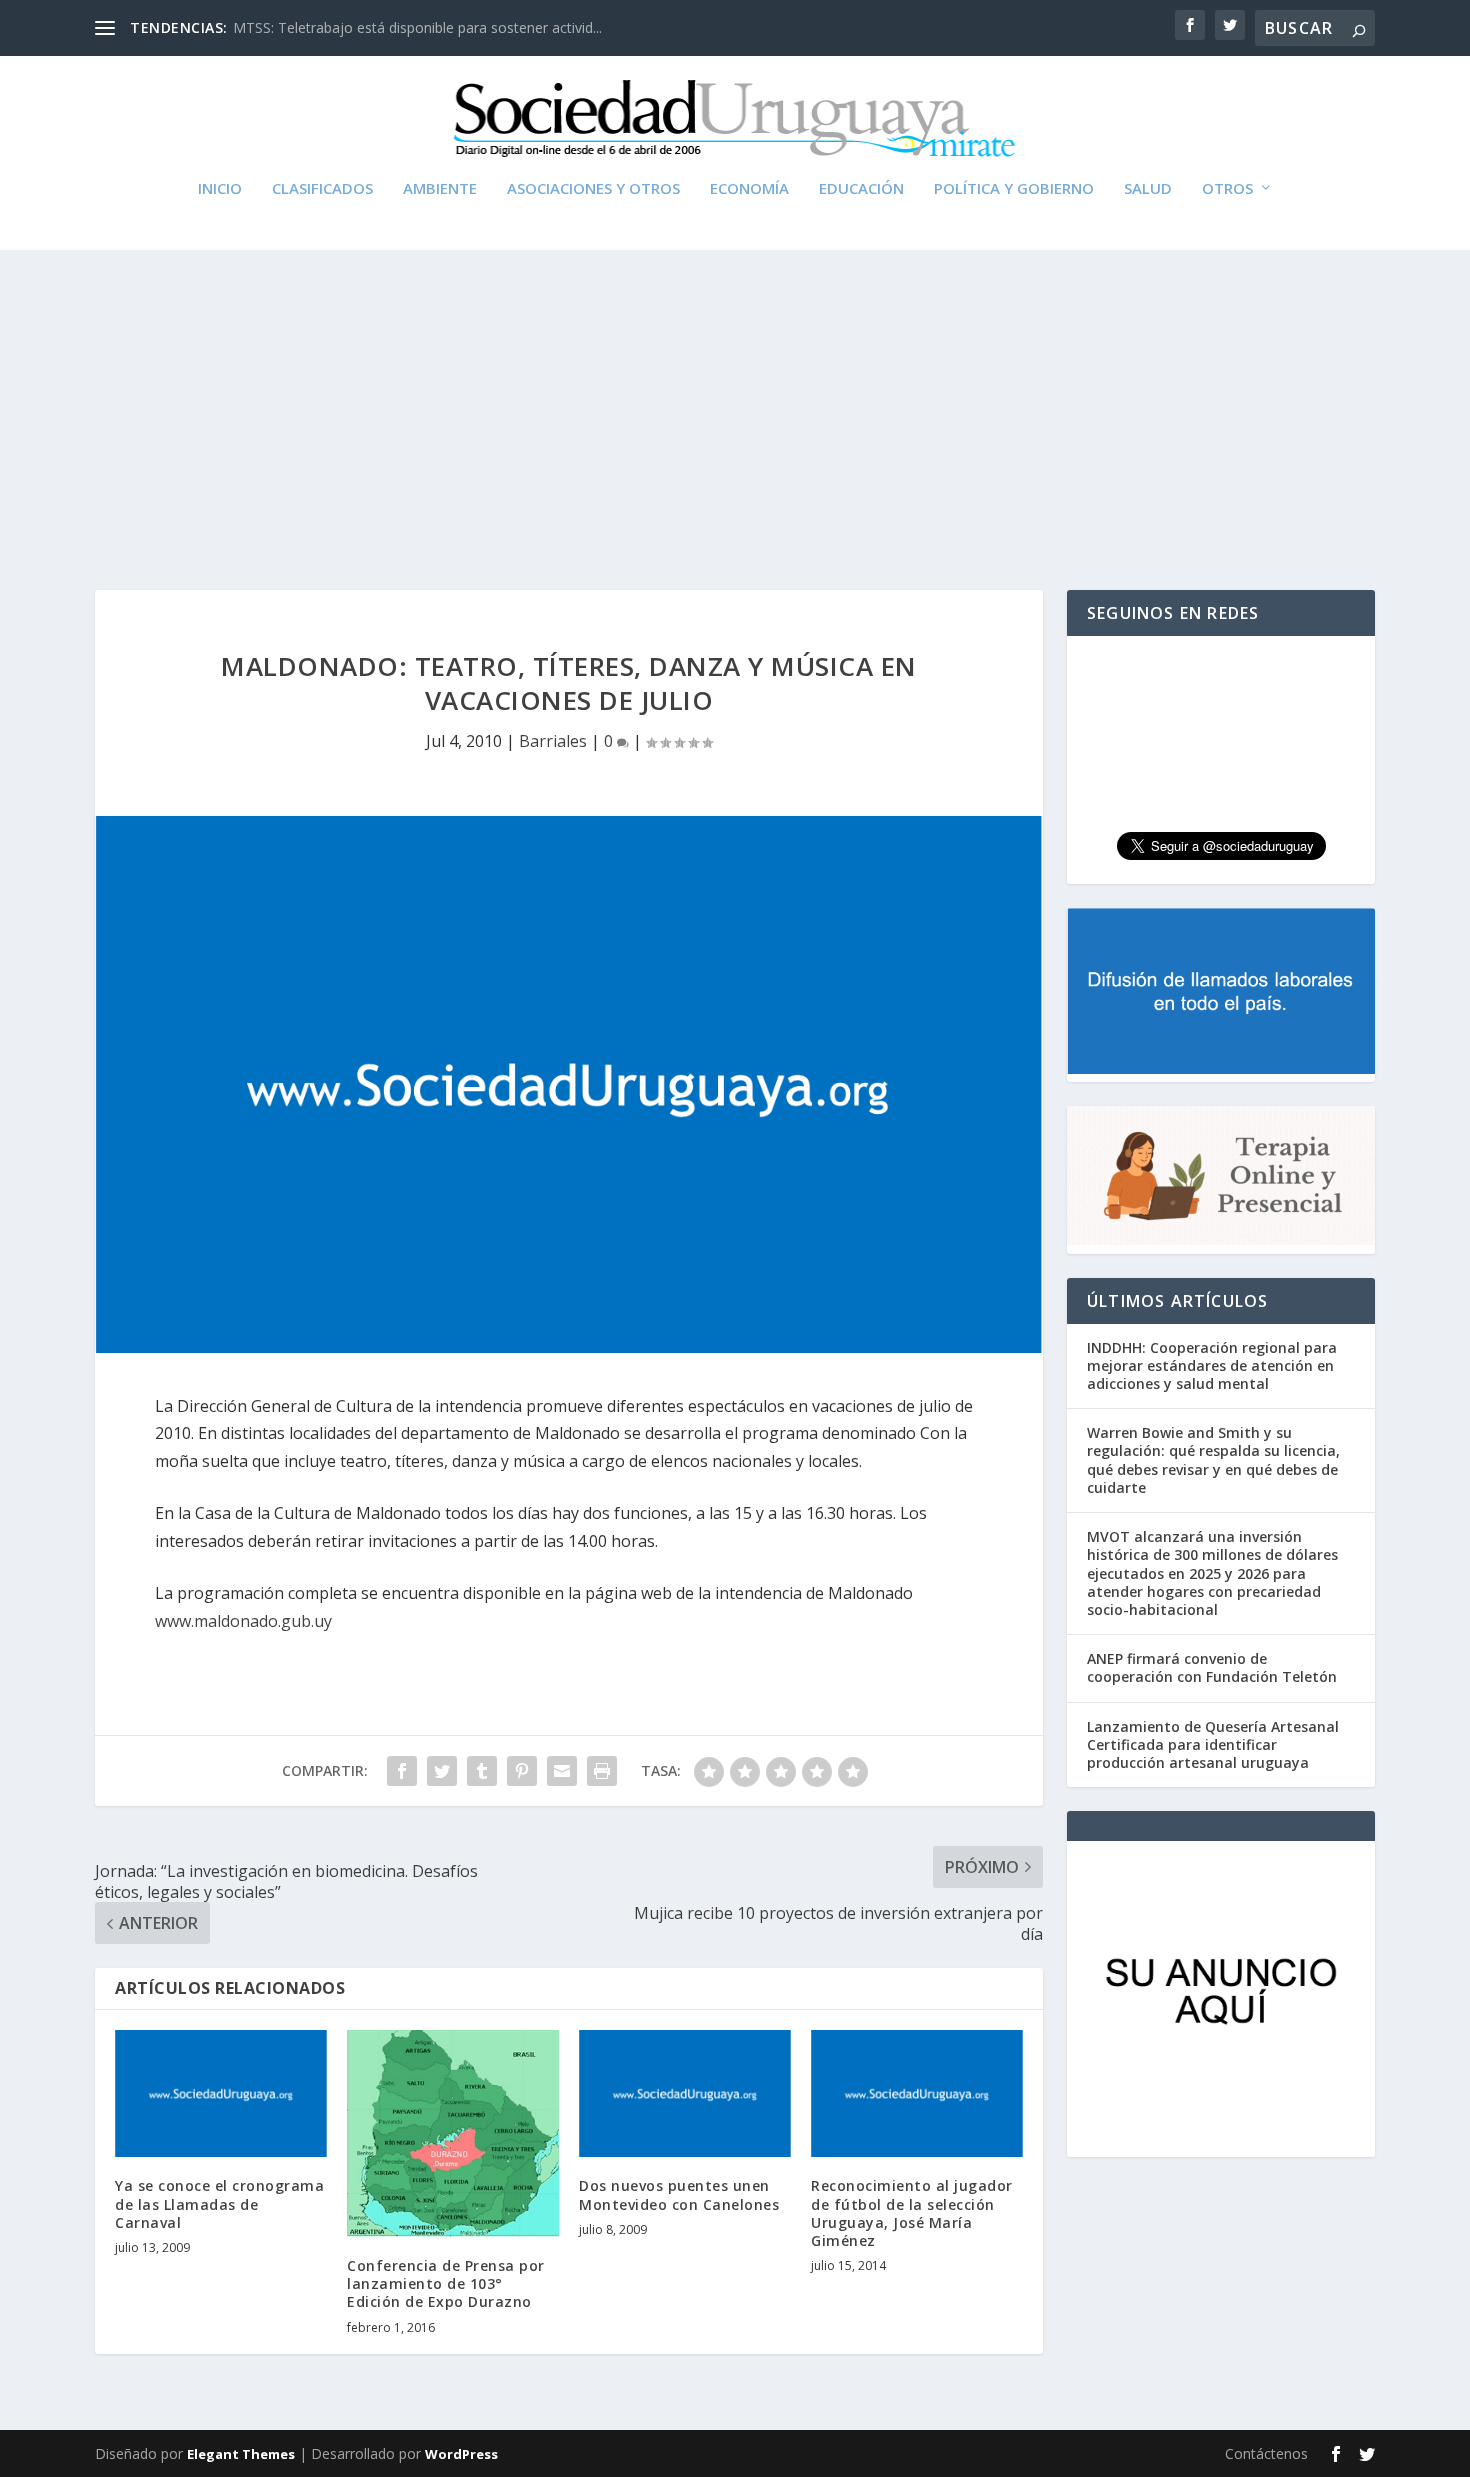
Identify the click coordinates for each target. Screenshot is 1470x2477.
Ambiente (440, 189)
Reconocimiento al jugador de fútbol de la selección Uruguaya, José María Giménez (912, 2213)
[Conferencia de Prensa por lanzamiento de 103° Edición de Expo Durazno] (453, 2133)
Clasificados (322, 189)
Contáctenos (1266, 2453)
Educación (861, 189)
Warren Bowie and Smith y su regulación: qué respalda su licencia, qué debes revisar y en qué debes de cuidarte (1213, 1460)
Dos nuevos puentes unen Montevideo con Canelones (679, 2194)
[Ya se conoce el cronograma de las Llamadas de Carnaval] (221, 2093)
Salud (1148, 189)
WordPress (461, 2454)
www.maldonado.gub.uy (243, 1621)
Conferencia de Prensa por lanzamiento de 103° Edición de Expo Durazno (446, 2283)
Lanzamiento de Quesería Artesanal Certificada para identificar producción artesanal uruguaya (1213, 1744)
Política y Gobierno (1014, 189)
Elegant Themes (241, 2454)
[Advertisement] (735, 400)
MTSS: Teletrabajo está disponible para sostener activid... (417, 27)
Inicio (220, 189)
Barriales (553, 741)
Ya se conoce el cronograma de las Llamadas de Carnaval (219, 2203)
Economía (749, 189)
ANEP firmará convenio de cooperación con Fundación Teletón (1212, 1667)
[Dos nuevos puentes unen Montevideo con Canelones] (685, 2093)
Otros (1227, 189)
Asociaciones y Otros (593, 189)
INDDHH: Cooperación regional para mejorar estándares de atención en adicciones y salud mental (1212, 1365)
